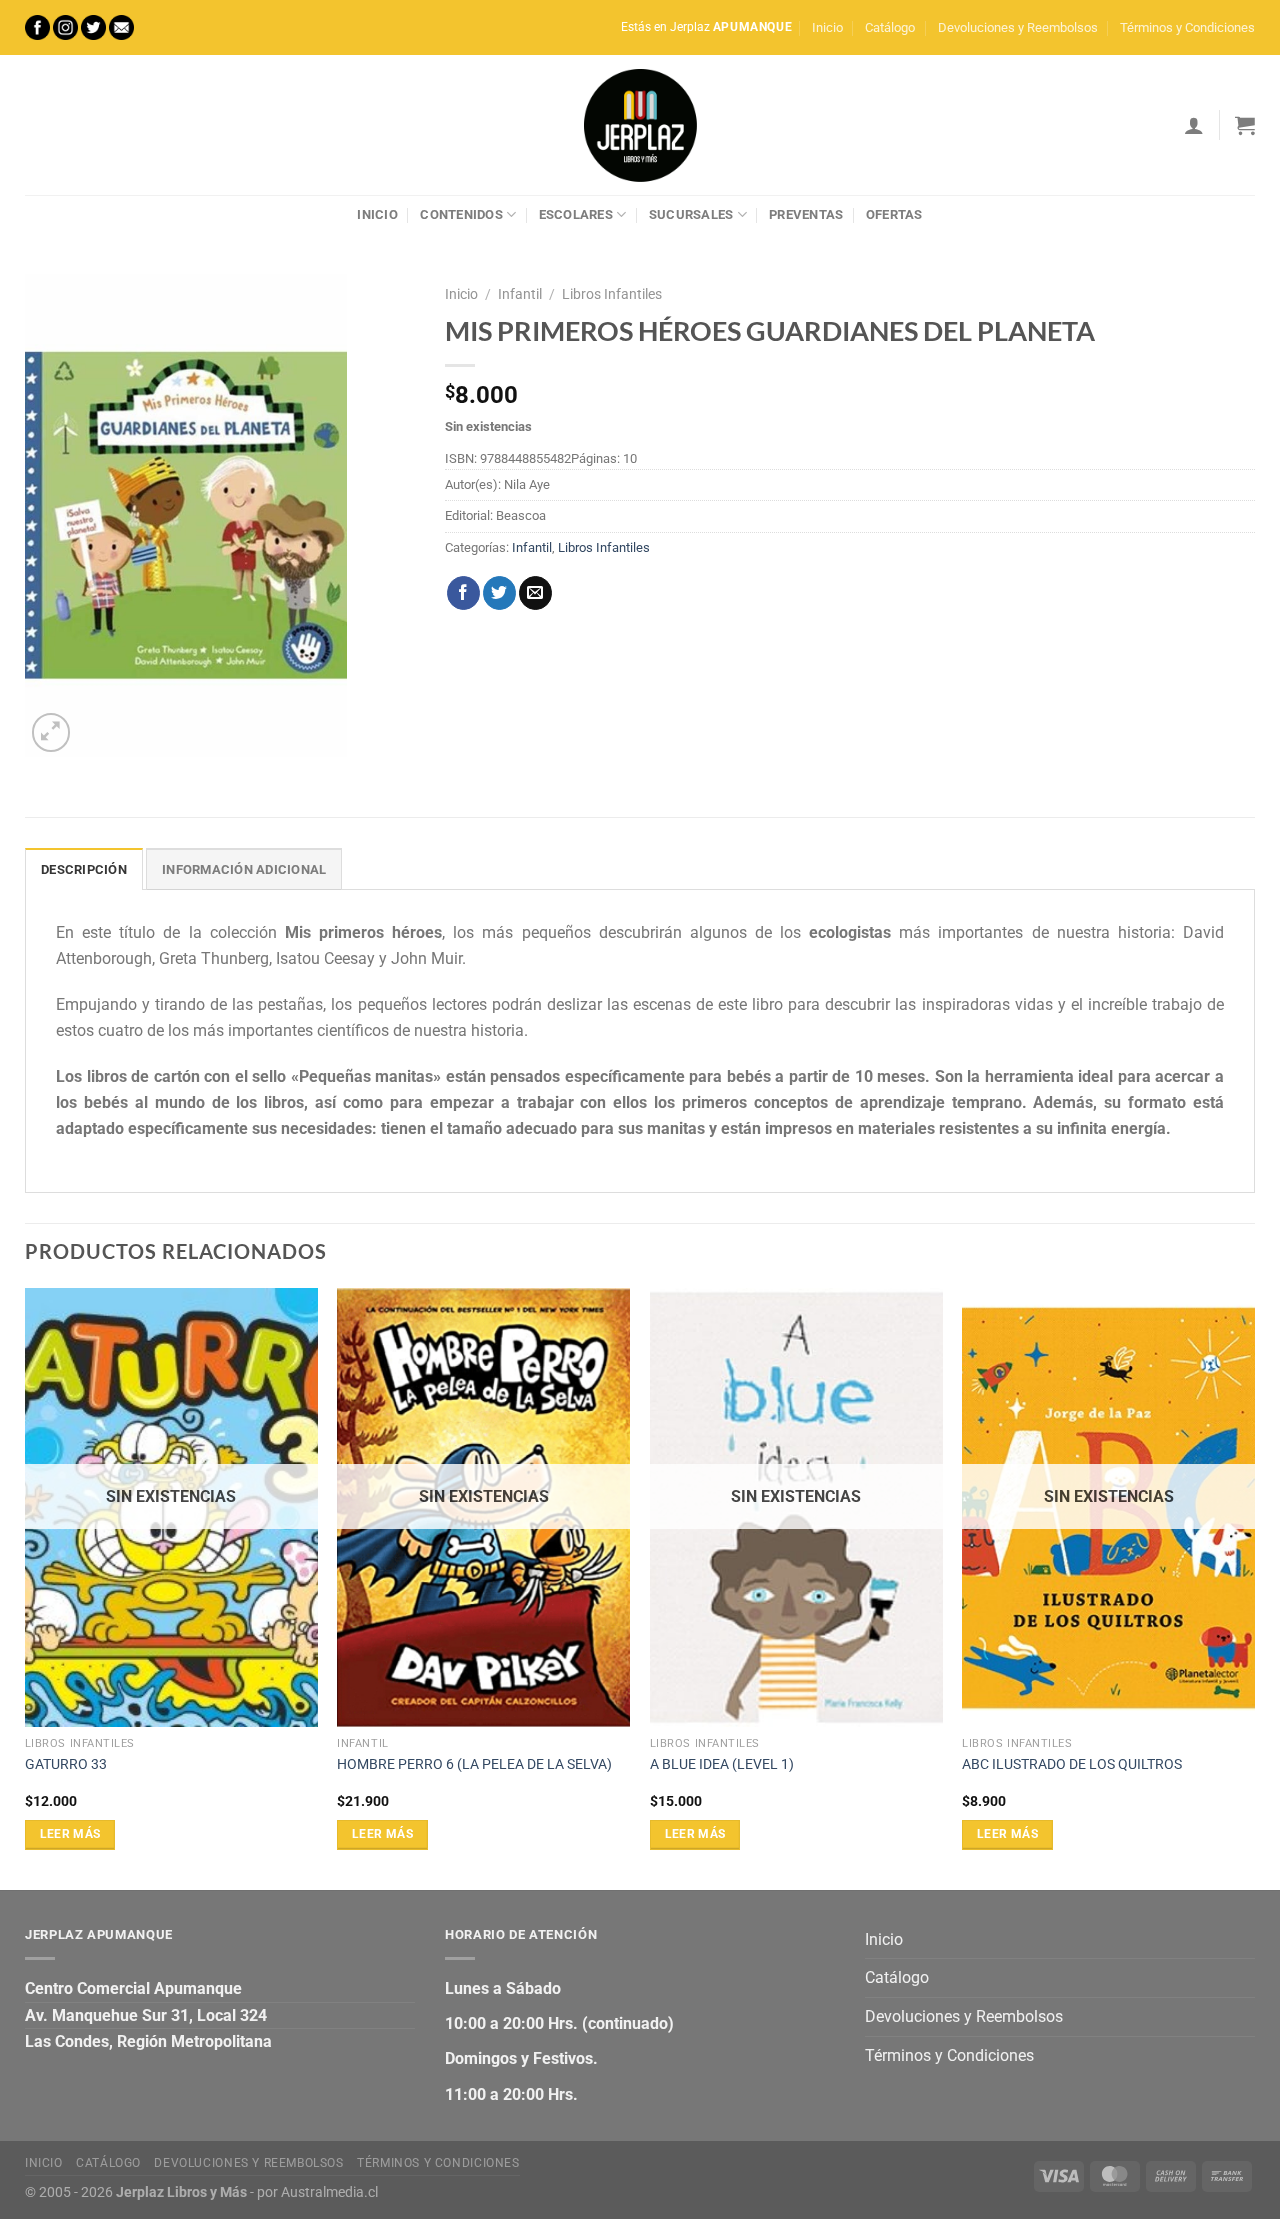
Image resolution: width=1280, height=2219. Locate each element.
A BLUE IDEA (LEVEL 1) (722, 1764)
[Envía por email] (535, 593)
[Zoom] (51, 732)
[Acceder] (1194, 125)
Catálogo (890, 27)
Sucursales (691, 214)
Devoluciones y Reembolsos (1018, 27)
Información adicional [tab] (244, 869)
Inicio (827, 27)
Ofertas (894, 214)
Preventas (806, 214)
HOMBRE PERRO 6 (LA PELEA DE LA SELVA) (474, 1764)
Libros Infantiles (612, 294)
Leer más (70, 1834)
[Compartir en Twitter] (499, 593)
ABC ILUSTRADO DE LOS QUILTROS (1072, 1764)
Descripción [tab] (84, 869)
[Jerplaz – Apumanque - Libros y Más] (640, 125)
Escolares (576, 214)
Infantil (520, 294)
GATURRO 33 (66, 1764)
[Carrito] (1245, 125)
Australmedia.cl (329, 2192)
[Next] (1254, 1587)
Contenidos (461, 214)
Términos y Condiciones (1187, 27)
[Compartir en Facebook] (463, 593)
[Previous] (26, 1587)
